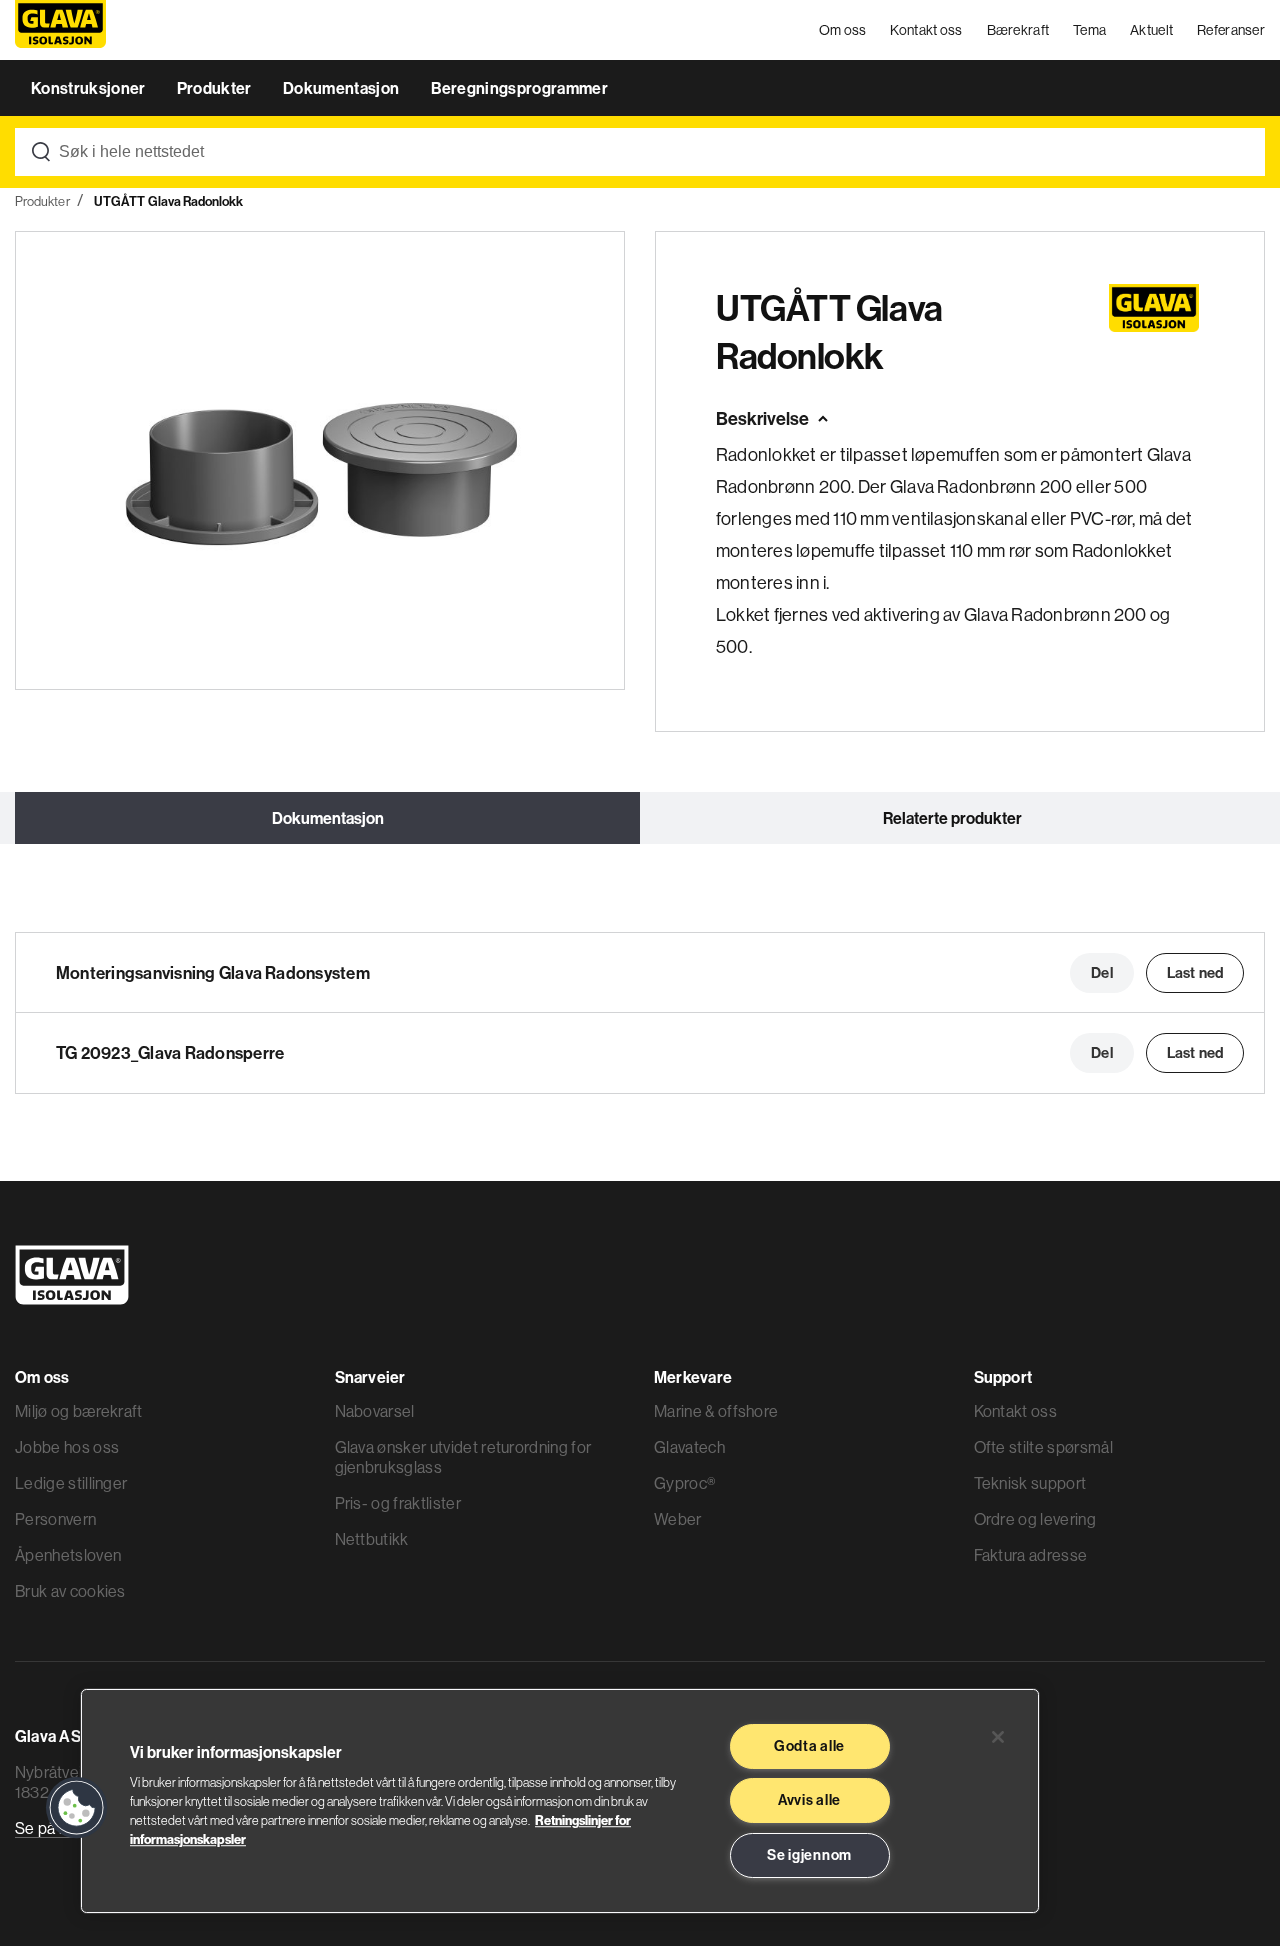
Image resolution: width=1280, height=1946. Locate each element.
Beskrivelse (762, 418)
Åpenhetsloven (68, 1555)
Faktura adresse (1031, 1555)
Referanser (1231, 30)
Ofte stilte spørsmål (1043, 1447)
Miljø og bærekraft (79, 1411)
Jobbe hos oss (67, 1447)
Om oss (843, 30)
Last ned (1195, 972)
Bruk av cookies (70, 1591)
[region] (560, 1801)
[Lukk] (998, 1737)
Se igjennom (809, 1855)
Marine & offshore (716, 1411)
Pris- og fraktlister (398, 1503)
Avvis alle (809, 1800)
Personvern (55, 1519)
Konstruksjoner (90, 88)
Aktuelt (1151, 30)
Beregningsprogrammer (519, 88)
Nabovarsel (375, 1411)
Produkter (216, 88)
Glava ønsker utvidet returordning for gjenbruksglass (463, 1457)
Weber (678, 1519)
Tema (1089, 30)
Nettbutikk (372, 1539)
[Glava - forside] (60, 30)
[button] (77, 1808)
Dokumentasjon (342, 88)
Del (1101, 972)
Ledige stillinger (71, 1483)
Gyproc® (684, 1483)
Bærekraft (1018, 30)
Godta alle (809, 1746)
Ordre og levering (1035, 1519)
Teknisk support (1030, 1483)
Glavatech (689, 1447)
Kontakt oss (926, 30)
